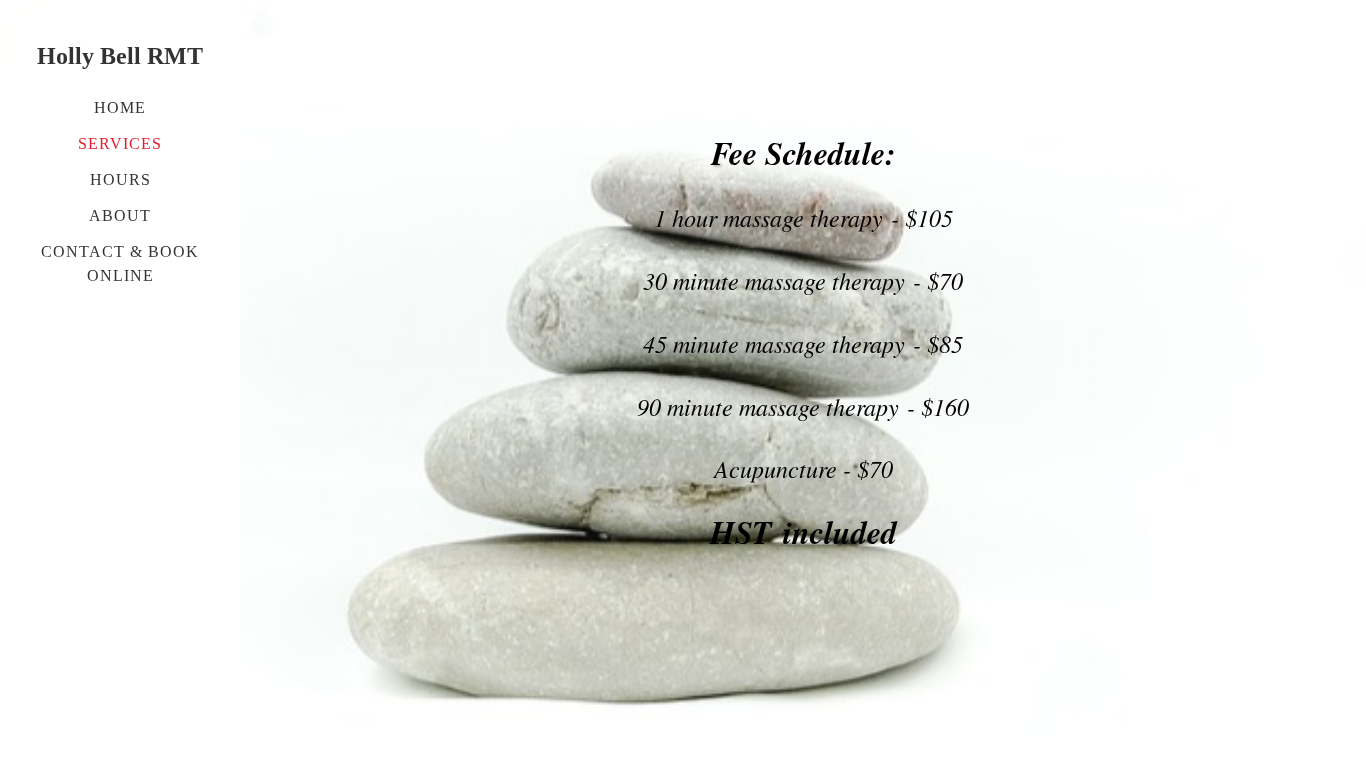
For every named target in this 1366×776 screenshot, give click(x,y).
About (120, 215)
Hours (120, 179)
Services (120, 143)
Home (120, 107)
